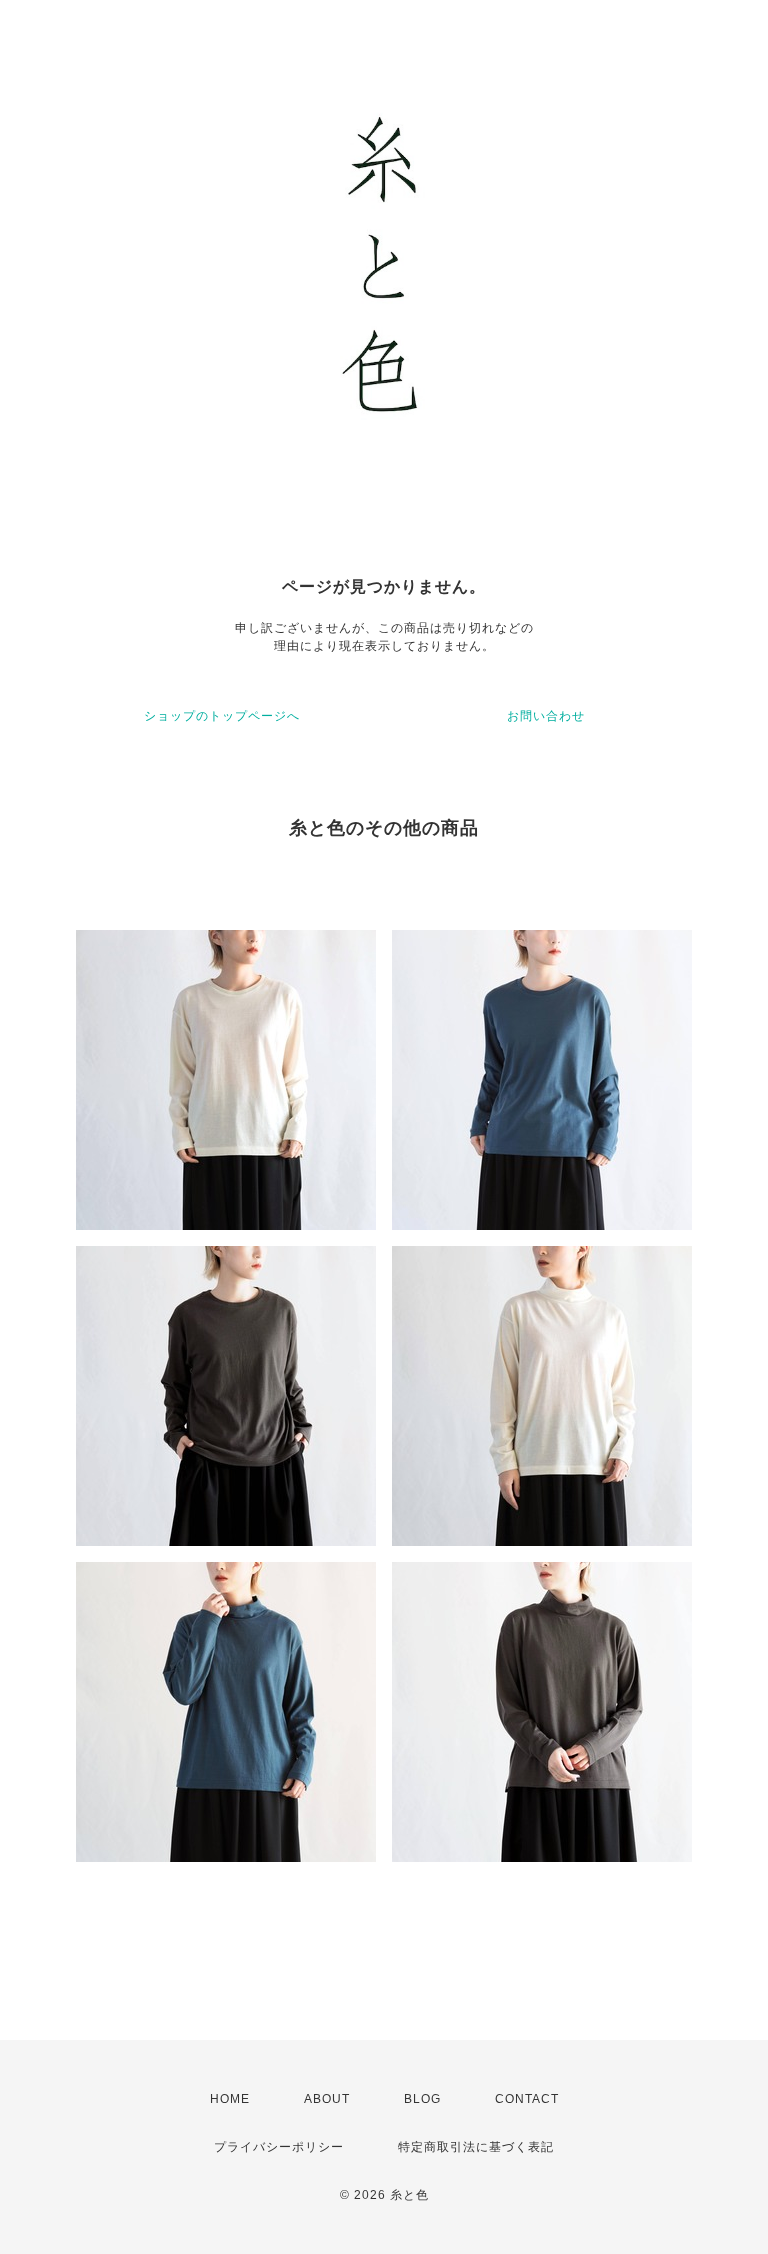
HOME (230, 2099)
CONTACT (527, 2099)
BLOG (422, 2099)
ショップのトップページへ (222, 716)
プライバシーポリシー (279, 2147)
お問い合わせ (546, 716)
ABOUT (327, 2099)
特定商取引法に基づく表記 (476, 2147)
